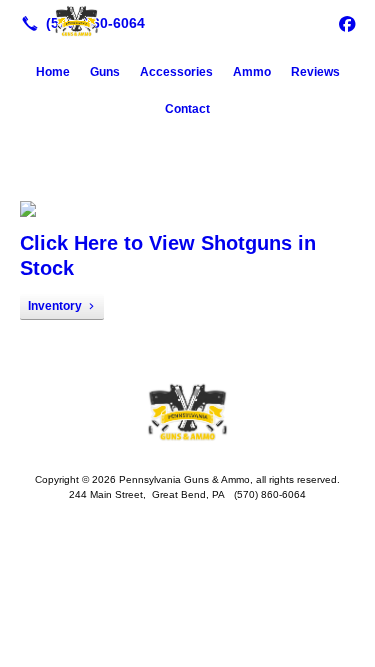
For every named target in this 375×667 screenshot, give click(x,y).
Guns (105, 72)
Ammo (252, 72)
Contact (187, 109)
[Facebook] (347, 23)
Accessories (176, 72)
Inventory (55, 306)
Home (53, 72)
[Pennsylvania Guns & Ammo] (187, 21)
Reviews (315, 72)
